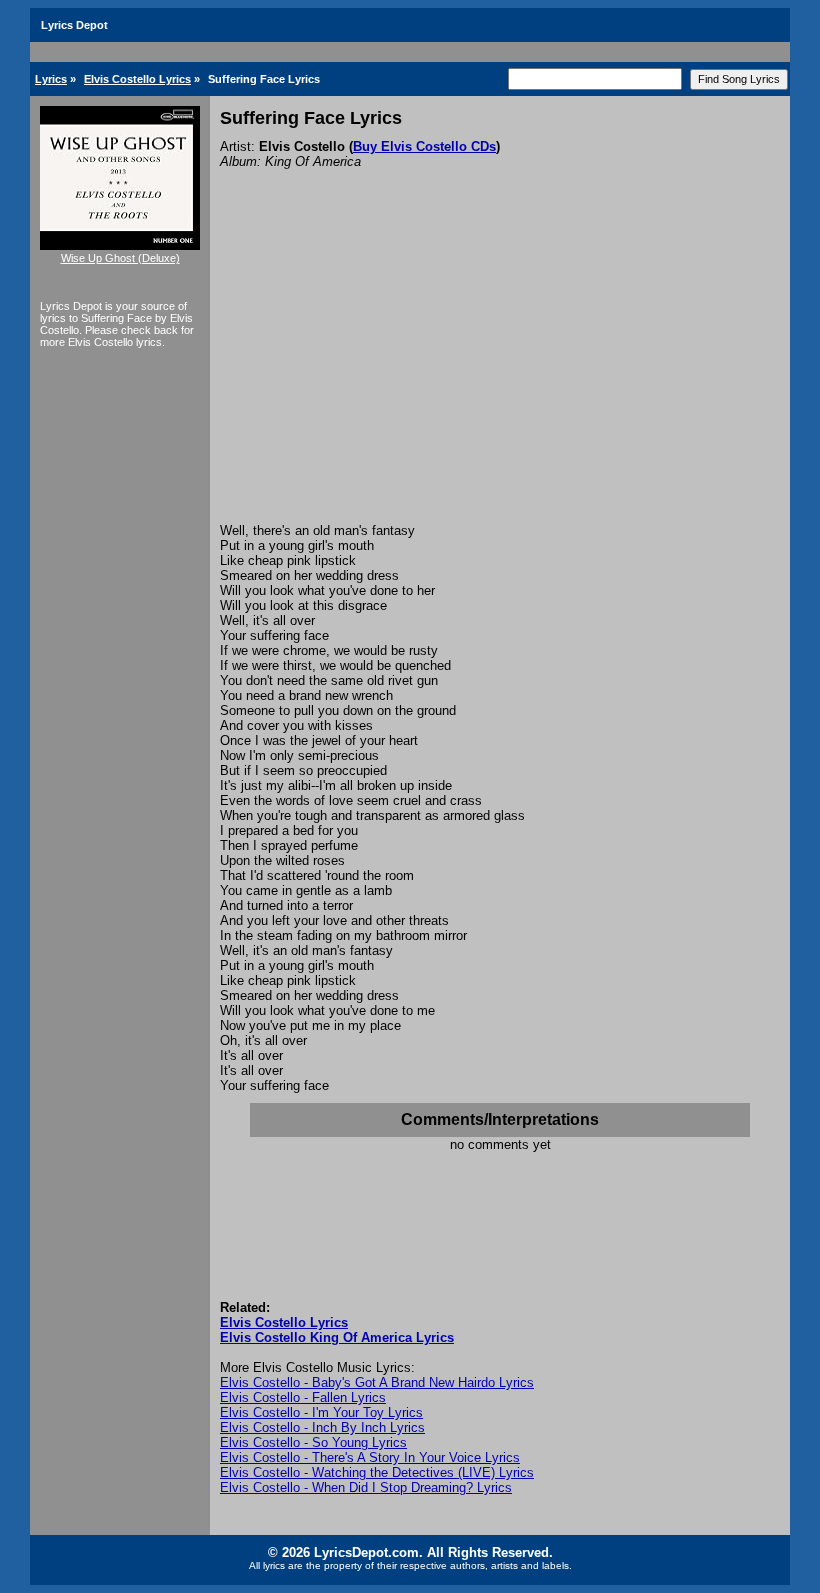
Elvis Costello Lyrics (137, 79)
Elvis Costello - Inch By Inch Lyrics (322, 1427)
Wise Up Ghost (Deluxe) (120, 258)
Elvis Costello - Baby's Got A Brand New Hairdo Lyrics (377, 1382)
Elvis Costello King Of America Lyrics (337, 1337)
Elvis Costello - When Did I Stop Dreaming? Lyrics (366, 1487)
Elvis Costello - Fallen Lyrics (303, 1397)
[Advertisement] (500, 373)
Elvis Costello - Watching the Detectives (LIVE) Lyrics (377, 1472)
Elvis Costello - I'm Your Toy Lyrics (321, 1412)
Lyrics (51, 79)
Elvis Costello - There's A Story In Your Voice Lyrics (370, 1457)
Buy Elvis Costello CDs (424, 146)
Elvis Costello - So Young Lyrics (313, 1442)
